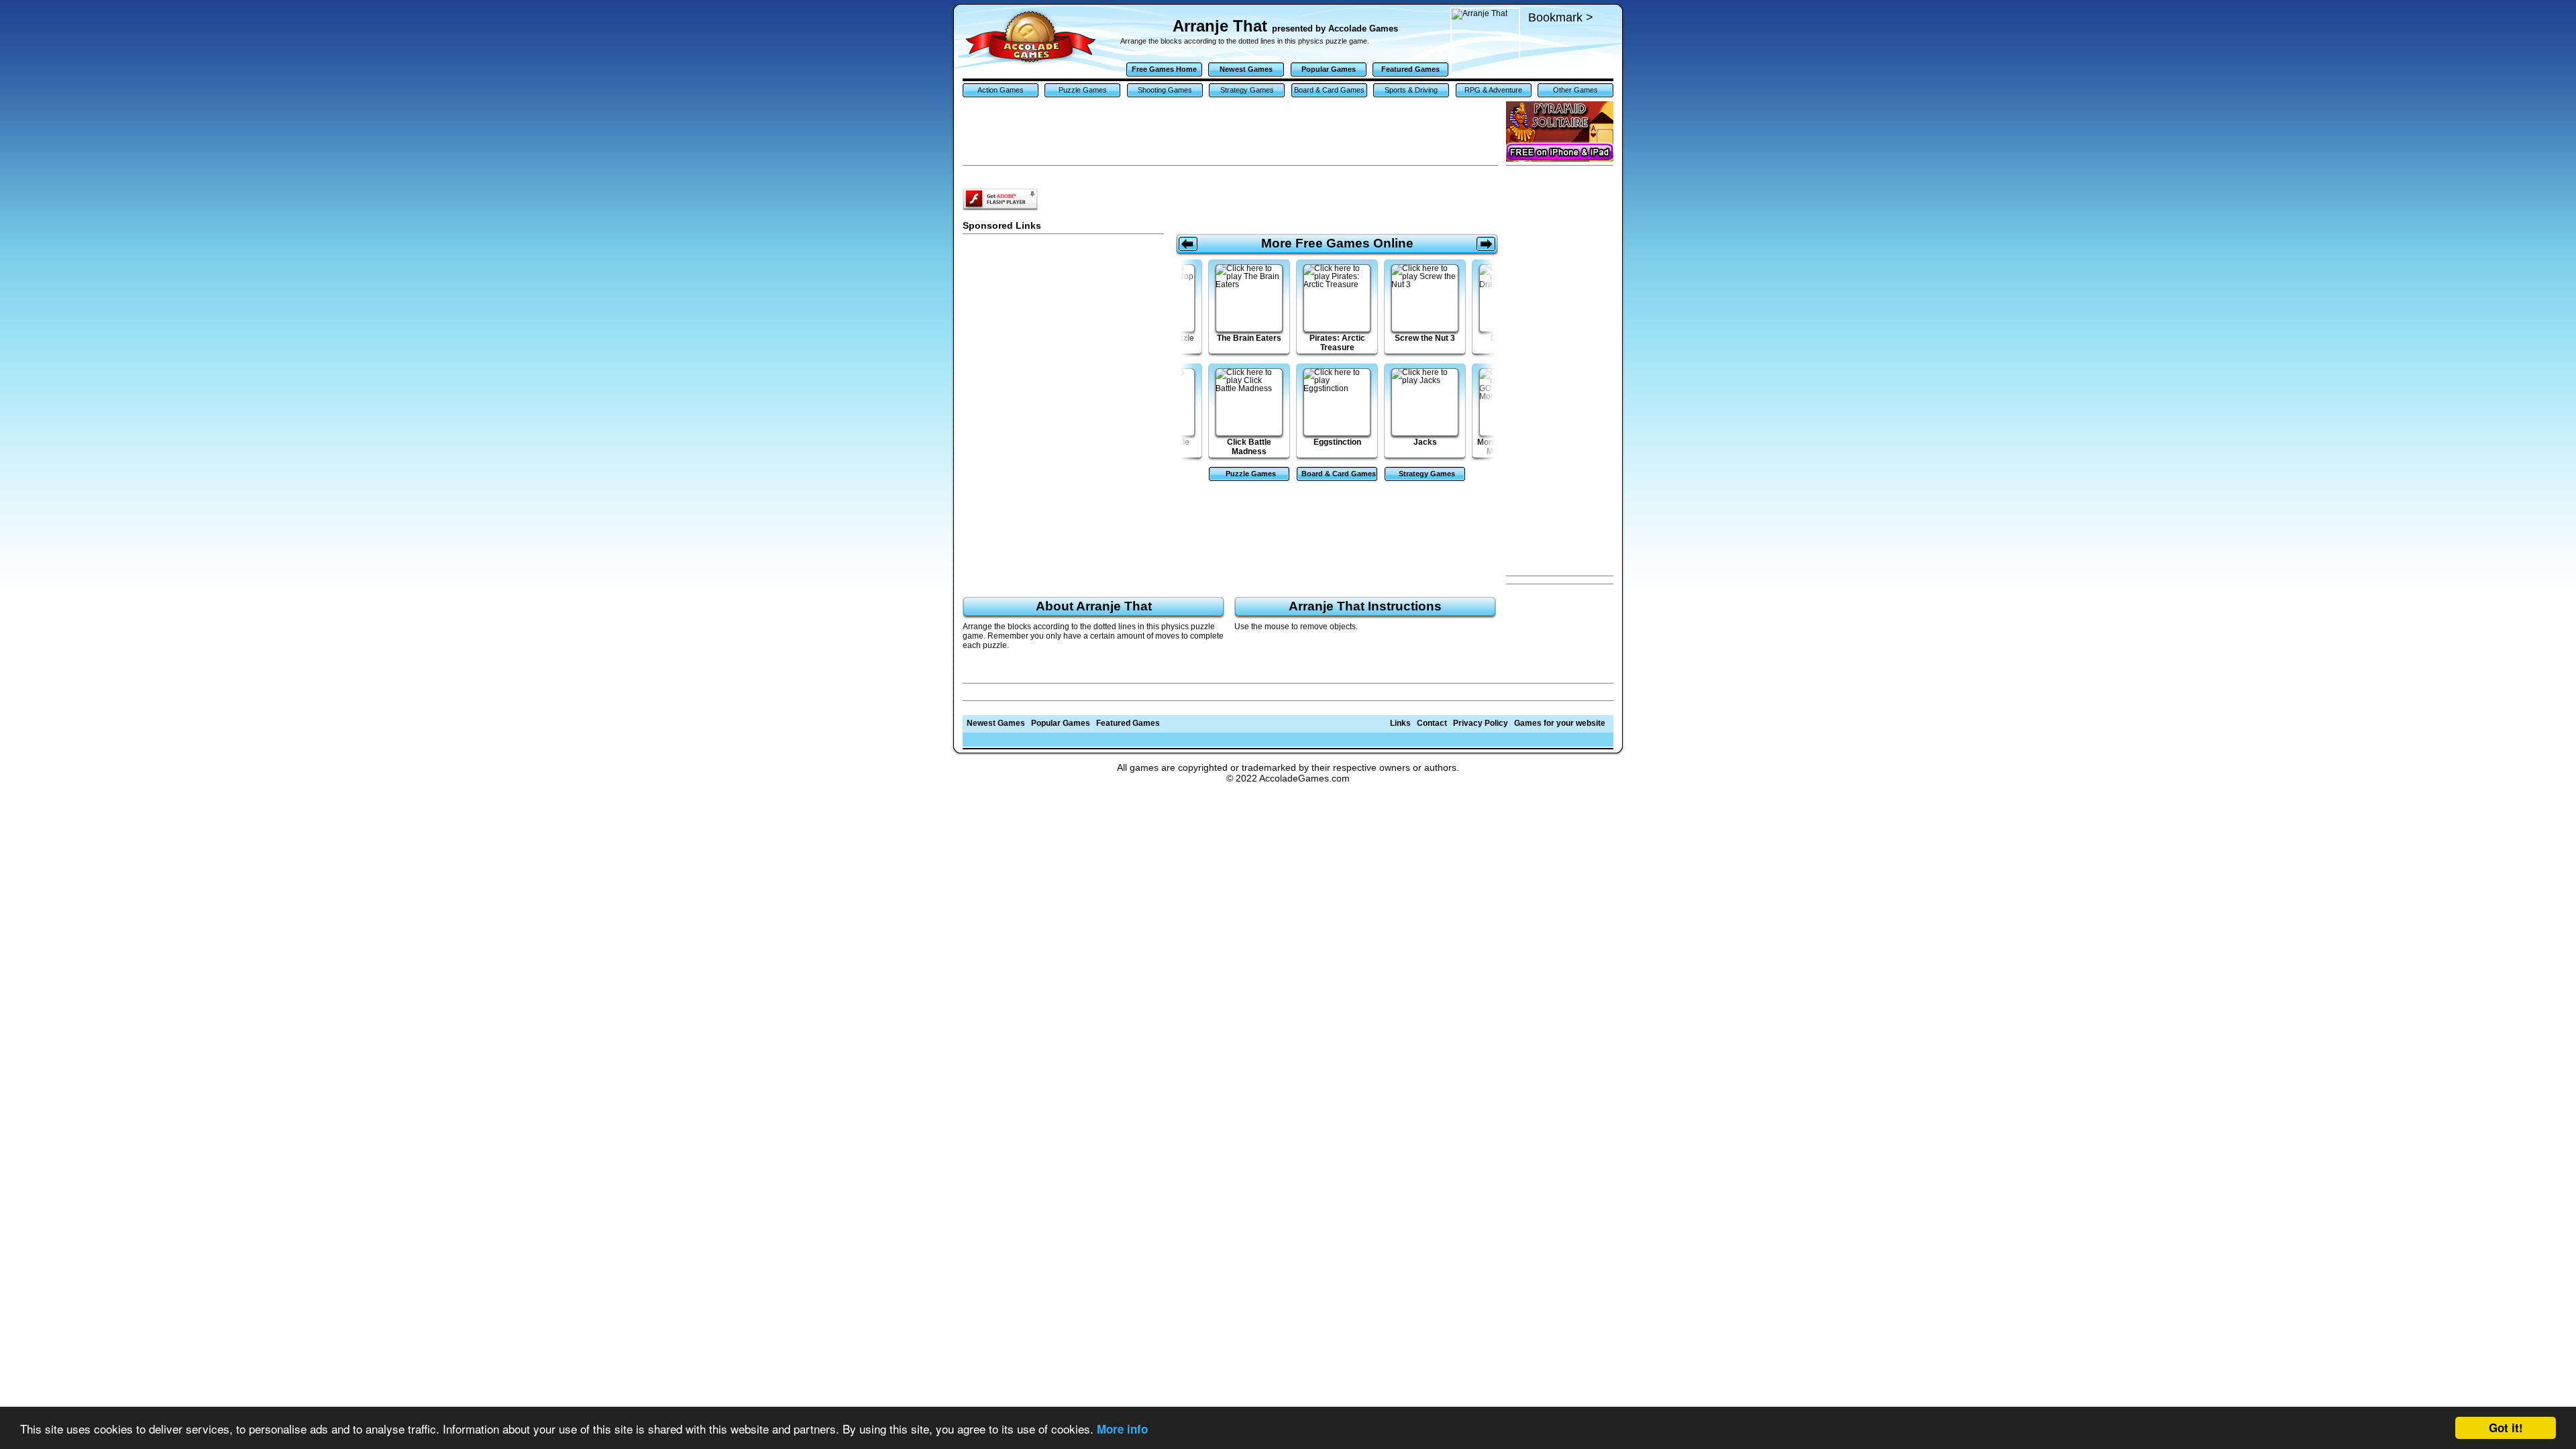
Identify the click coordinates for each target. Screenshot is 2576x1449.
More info (1122, 1429)
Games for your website (1560, 723)
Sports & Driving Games (1411, 92)
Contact (1432, 723)
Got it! (2506, 1428)
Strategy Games (1247, 90)
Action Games (1001, 90)
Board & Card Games (1329, 90)
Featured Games (1410, 69)
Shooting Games (1165, 90)
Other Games (1575, 90)
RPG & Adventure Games (1493, 92)
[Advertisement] (1560, 371)
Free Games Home (1164, 69)
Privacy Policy (1481, 723)
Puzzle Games (1083, 90)
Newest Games (1246, 69)
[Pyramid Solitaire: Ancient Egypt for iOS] (1560, 131)
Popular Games (1329, 69)
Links (1400, 723)
